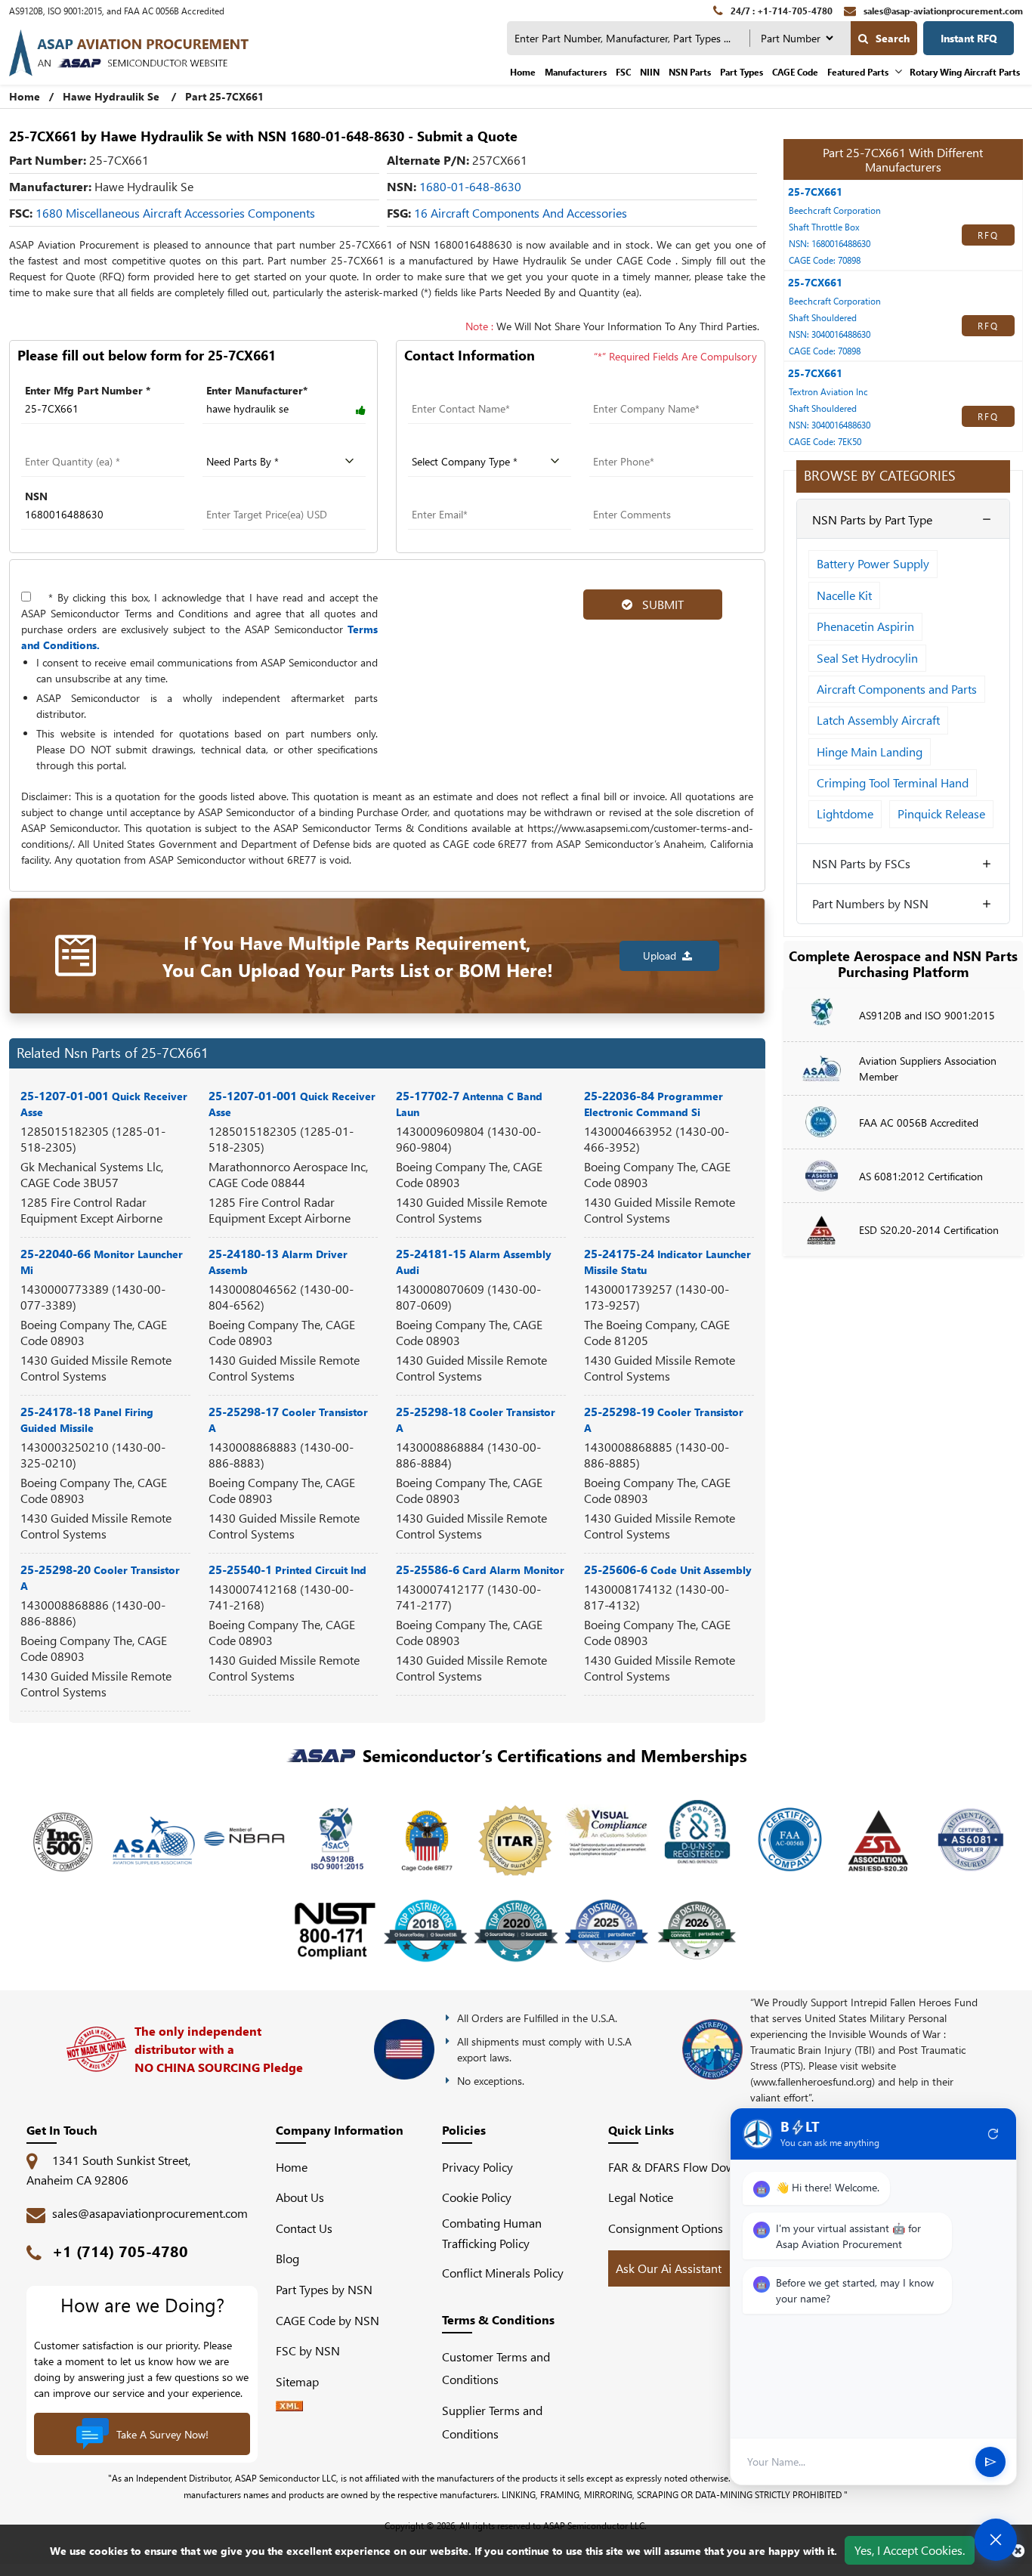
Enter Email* (438, 496)
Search (893, 38)
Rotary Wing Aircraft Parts (965, 72)
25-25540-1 (287, 1569)
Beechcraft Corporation (835, 210)
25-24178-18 (87, 1419)
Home (523, 72)
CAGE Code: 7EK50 (825, 441)
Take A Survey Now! (162, 2434)
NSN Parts (690, 72)
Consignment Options (666, 2228)
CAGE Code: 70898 (825, 260)
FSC (623, 72)
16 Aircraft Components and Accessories (521, 213)
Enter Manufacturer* (257, 390)
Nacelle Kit (844, 595)
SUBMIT (660, 604)
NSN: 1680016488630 (830, 243)
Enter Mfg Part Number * (88, 390)
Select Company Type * (466, 443)
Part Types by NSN (324, 2289)
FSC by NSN (308, 2350)
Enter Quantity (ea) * (72, 443)
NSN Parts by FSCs (861, 863)
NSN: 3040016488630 (830, 334)
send (990, 2462)
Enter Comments (630, 496)
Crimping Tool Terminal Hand (893, 782)
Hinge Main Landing (870, 751)
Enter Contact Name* (460, 390)
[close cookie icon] (1018, 2550)
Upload (663, 956)
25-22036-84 (653, 1103)
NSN (36, 496)
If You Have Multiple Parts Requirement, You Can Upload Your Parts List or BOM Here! (358, 956)
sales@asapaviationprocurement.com (150, 2213)
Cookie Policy (477, 2197)
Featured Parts (858, 72)
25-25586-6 (480, 1569)
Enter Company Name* (647, 390)
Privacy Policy (477, 2167)
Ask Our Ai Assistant (669, 2268)
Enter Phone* (622, 443)
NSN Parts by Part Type (872, 520)
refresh (993, 2134)
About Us (300, 2197)
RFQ (988, 235)
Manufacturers (576, 72)
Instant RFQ (969, 38)
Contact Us (304, 2228)
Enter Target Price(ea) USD (269, 496)
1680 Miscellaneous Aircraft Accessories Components (175, 213)
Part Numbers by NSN (870, 903)
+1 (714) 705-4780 (120, 2251)
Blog (287, 2258)
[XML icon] (289, 2406)
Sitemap (303, 2381)
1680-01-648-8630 (470, 186)
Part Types (742, 72)
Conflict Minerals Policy (503, 2273)
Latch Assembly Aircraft (878, 720)
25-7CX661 (815, 192)
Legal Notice (641, 2197)
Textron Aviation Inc (828, 391)
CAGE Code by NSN (328, 2320)
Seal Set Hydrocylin (867, 658)
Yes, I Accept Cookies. (910, 2550)
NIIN (650, 72)
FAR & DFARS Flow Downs (678, 2167)
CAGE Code (795, 72)
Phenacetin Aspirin (865, 626)
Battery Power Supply (873, 563)
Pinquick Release (941, 813)
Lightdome (845, 813)
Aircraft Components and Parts (897, 689)
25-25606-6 (668, 1569)
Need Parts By (238, 443)
